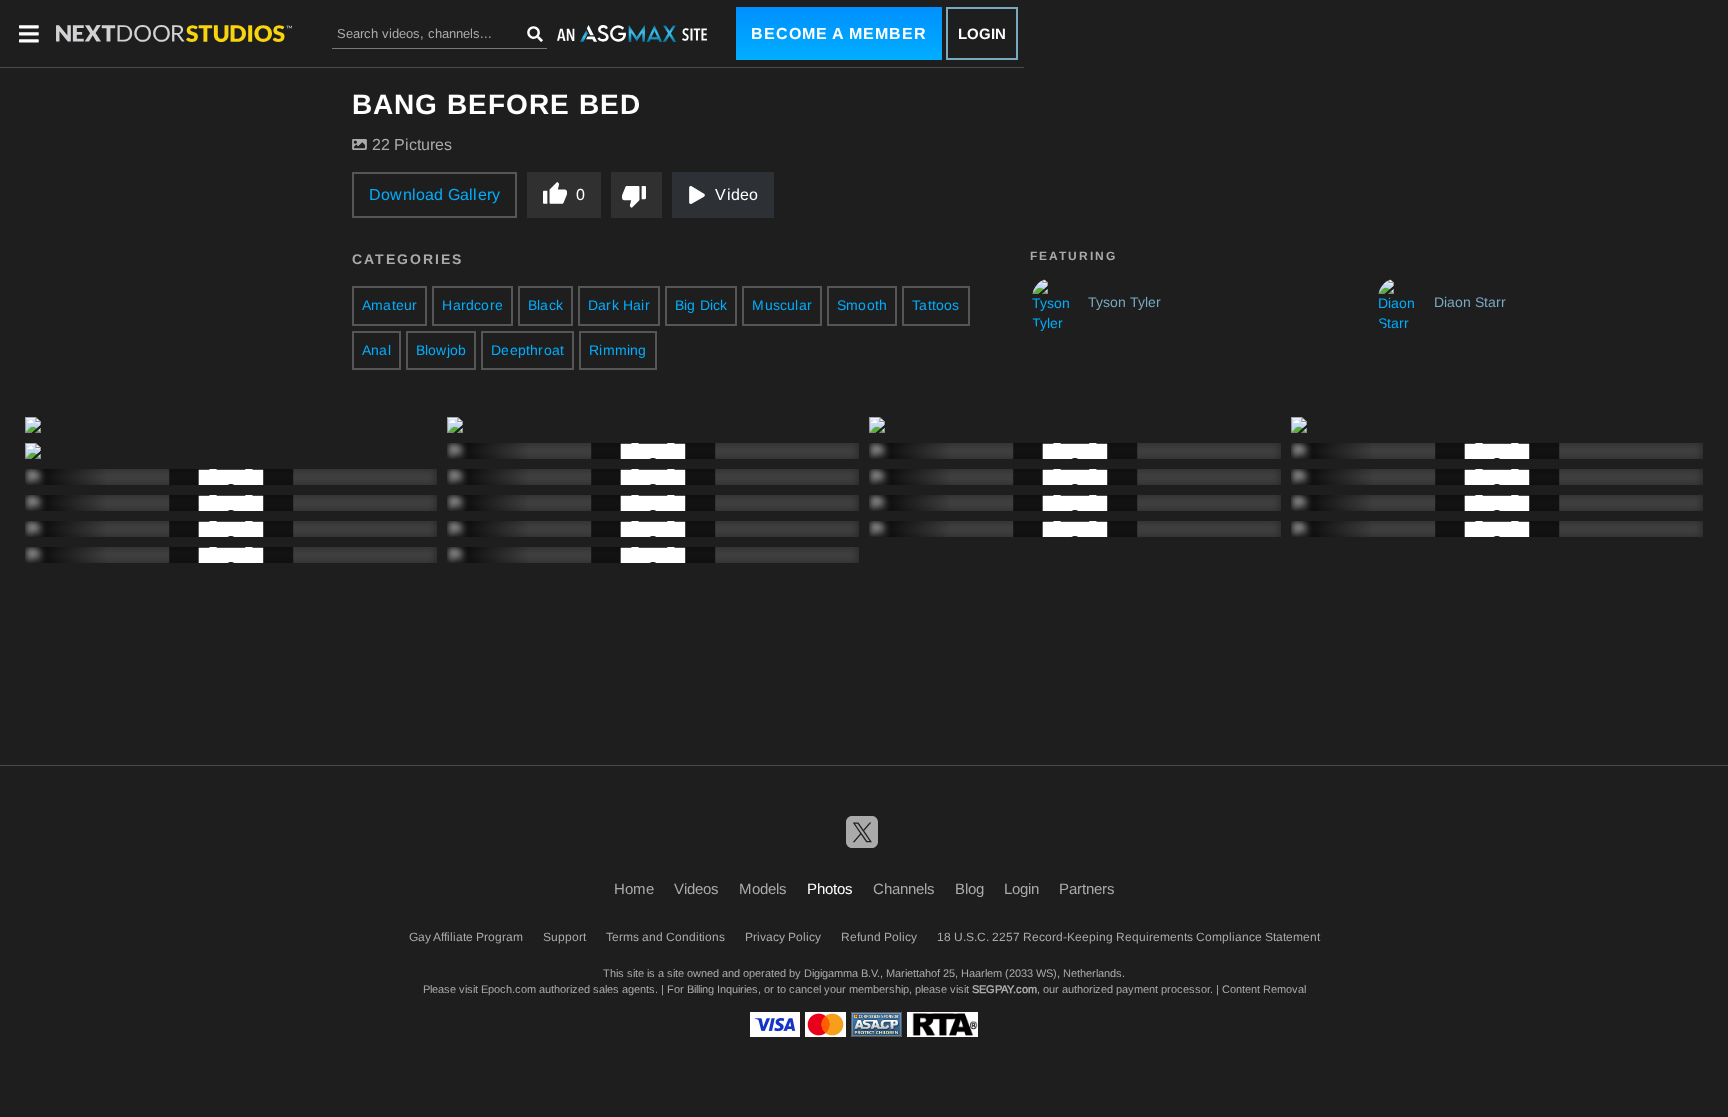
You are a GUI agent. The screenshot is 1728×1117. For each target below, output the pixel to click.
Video (736, 194)
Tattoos (935, 305)
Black (545, 305)
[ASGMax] (174, 33)
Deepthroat (527, 350)
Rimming (617, 350)
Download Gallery (434, 194)
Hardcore (472, 305)
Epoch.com (508, 989)
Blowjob (441, 350)
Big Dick (701, 305)
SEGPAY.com (1004, 989)
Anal (376, 350)
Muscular (782, 305)
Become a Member (839, 33)
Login (982, 33)
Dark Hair (619, 305)
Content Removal (1264, 989)
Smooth (862, 305)
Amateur (389, 305)
